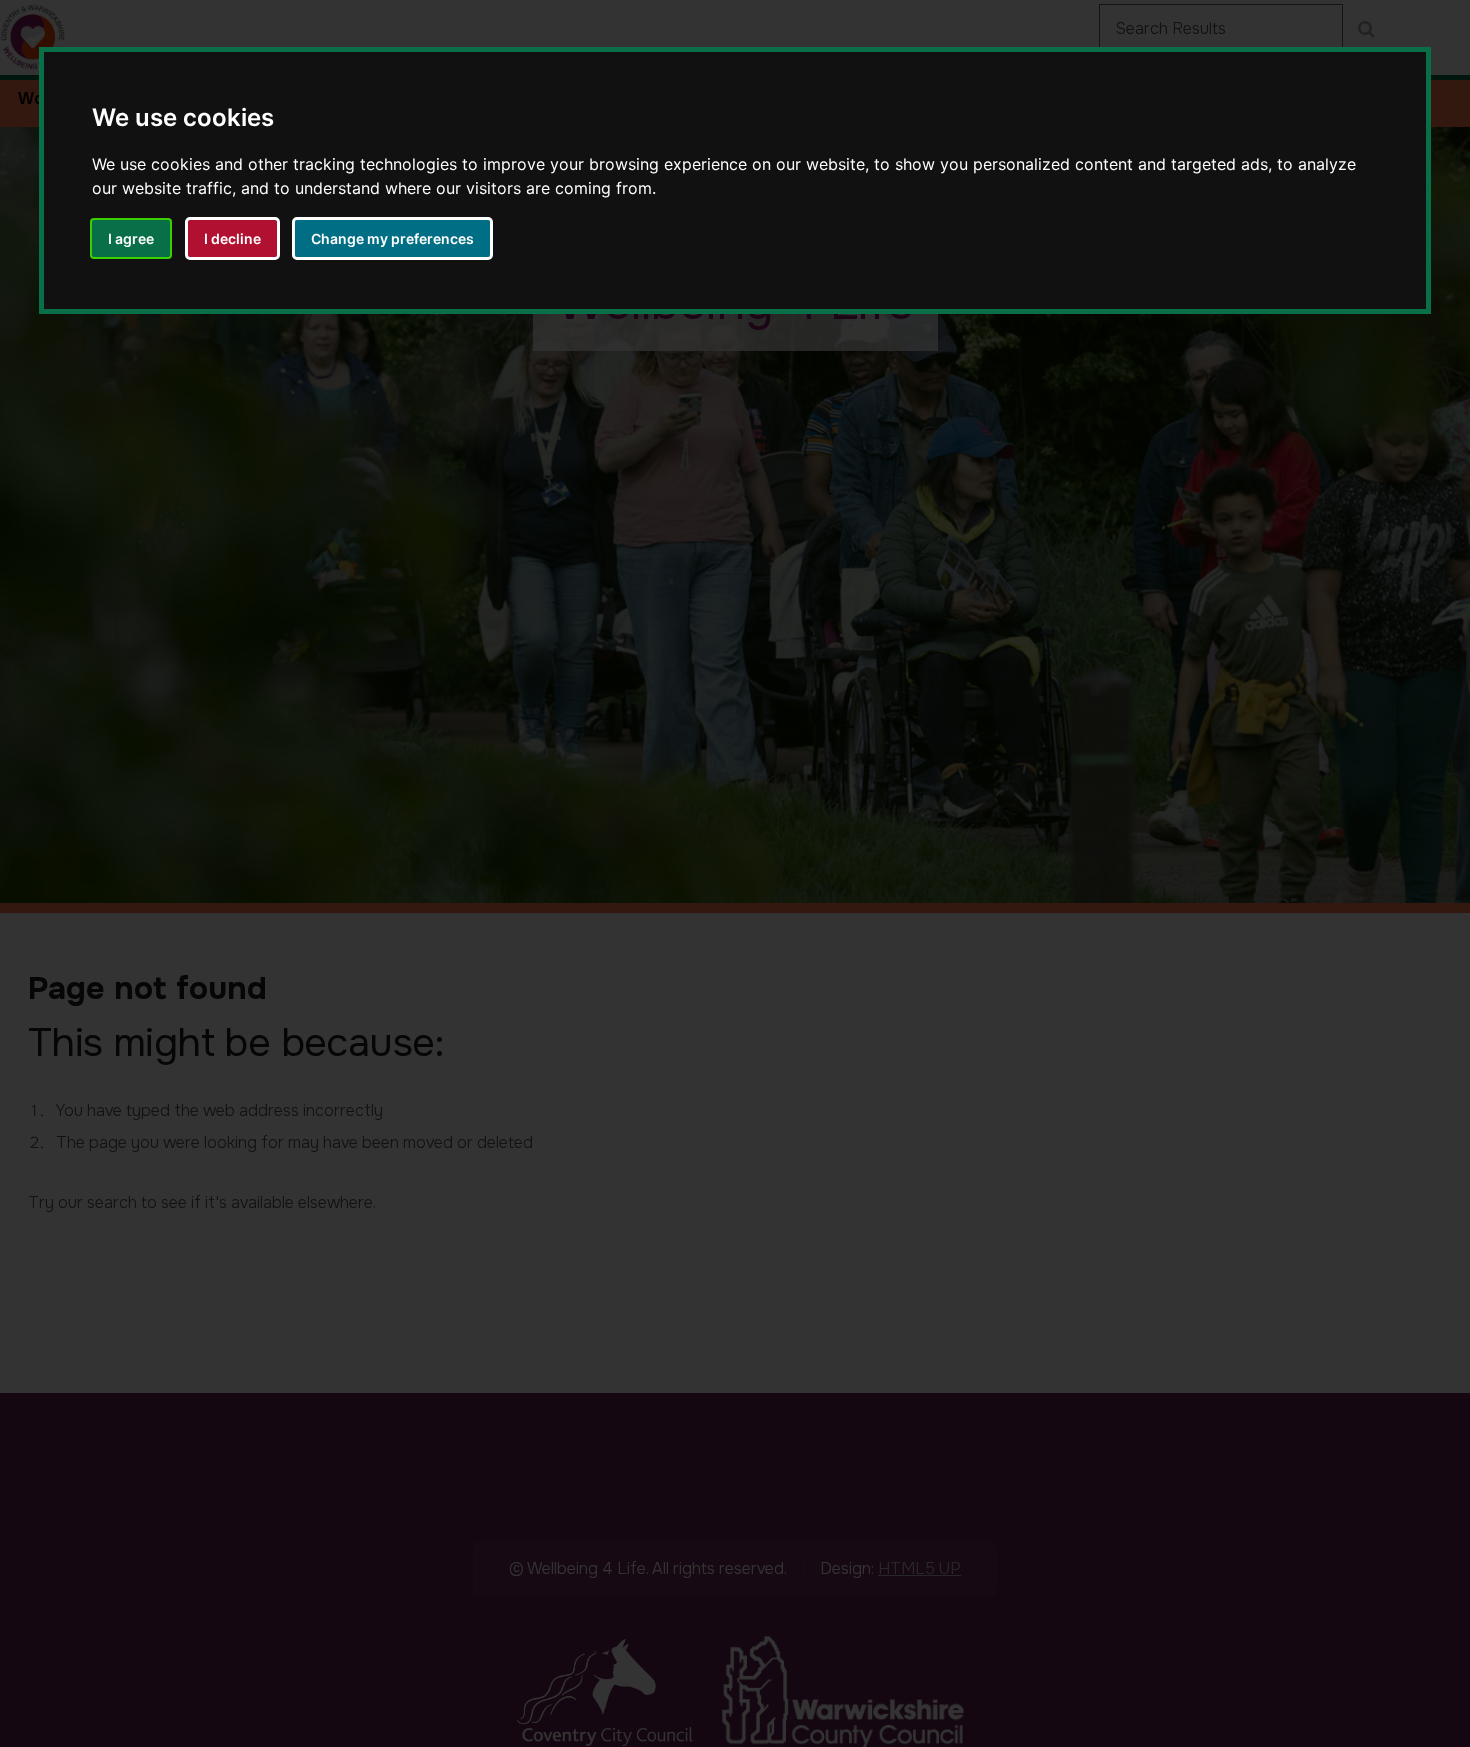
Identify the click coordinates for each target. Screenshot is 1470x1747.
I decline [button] (232, 238)
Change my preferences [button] (392, 238)
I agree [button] (131, 238)
